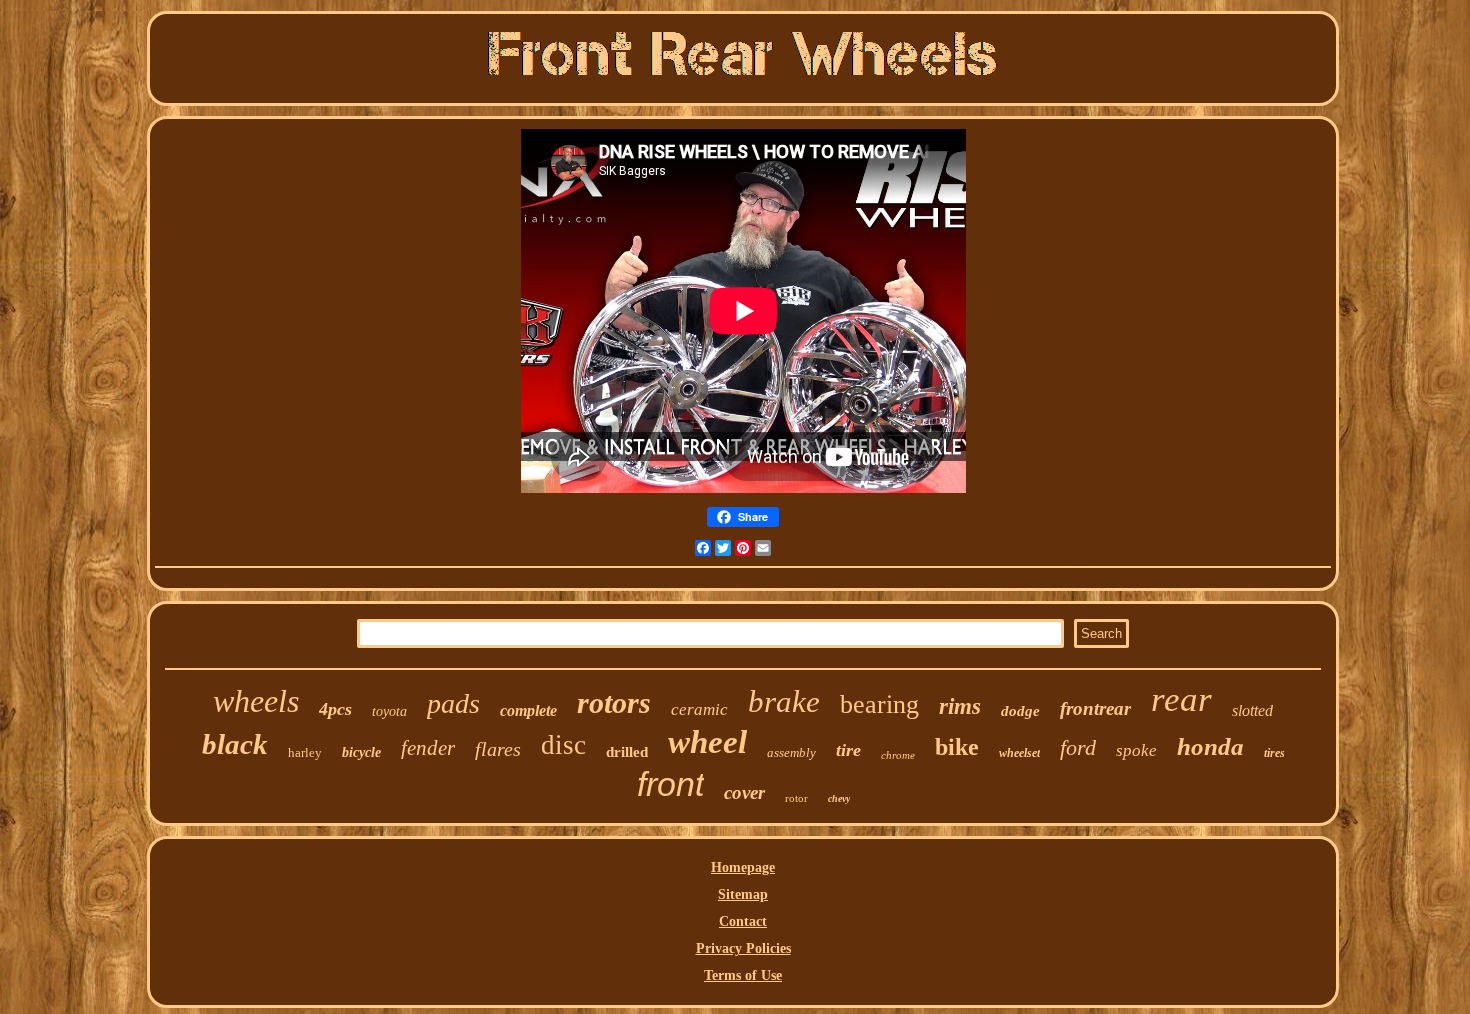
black (235, 744)
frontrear (1095, 708)
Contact (743, 921)
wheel (707, 742)
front (670, 784)
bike (957, 747)
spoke (1136, 750)
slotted (1252, 710)
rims (960, 706)
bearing (879, 704)
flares (498, 749)
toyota (389, 711)
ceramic (699, 709)
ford (1078, 747)
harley (305, 752)
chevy (839, 798)
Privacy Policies (743, 948)
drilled (627, 752)
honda (1210, 746)
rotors (614, 702)
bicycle (361, 752)
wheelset (1019, 753)
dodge (1020, 711)
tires (1274, 753)
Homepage (743, 867)
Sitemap (743, 894)
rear (1181, 699)
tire (848, 750)
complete (528, 710)
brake (784, 701)
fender (428, 748)
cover (744, 792)
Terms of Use (743, 975)
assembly (791, 752)
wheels (256, 701)
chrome (898, 755)
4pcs (335, 709)
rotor (796, 798)
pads (453, 703)
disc (563, 745)
